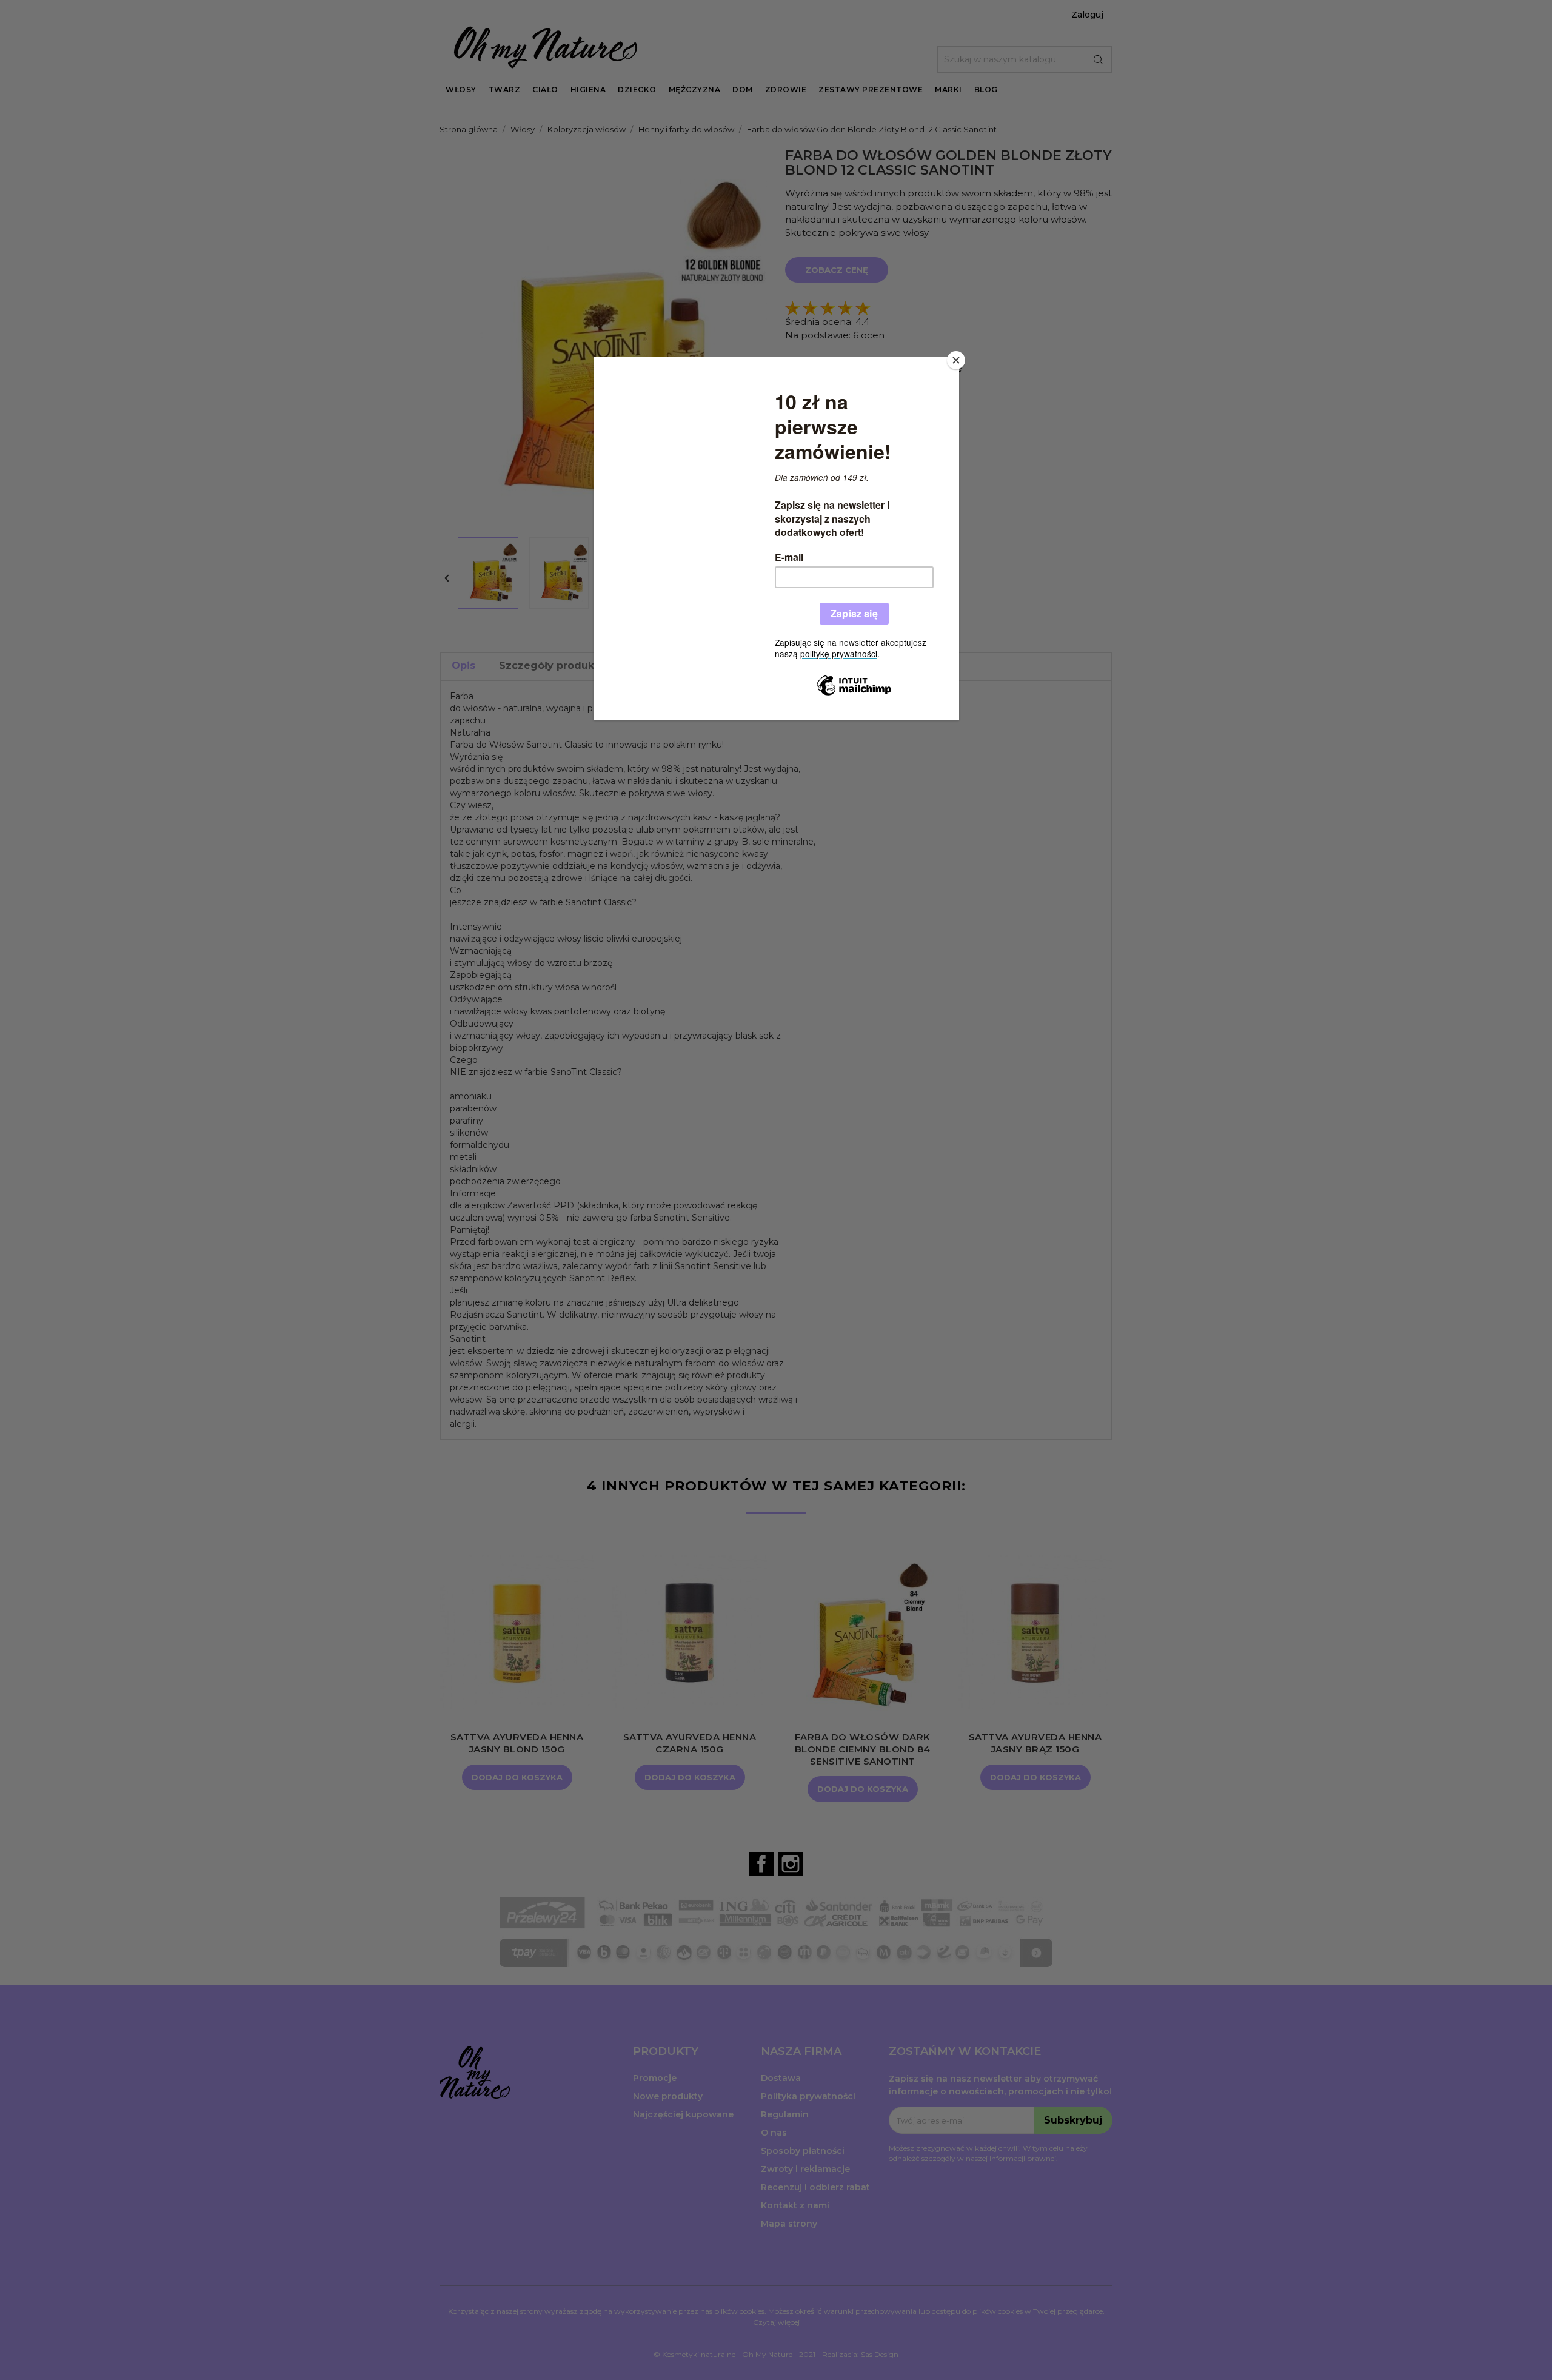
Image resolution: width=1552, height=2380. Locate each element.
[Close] (956, 360)
